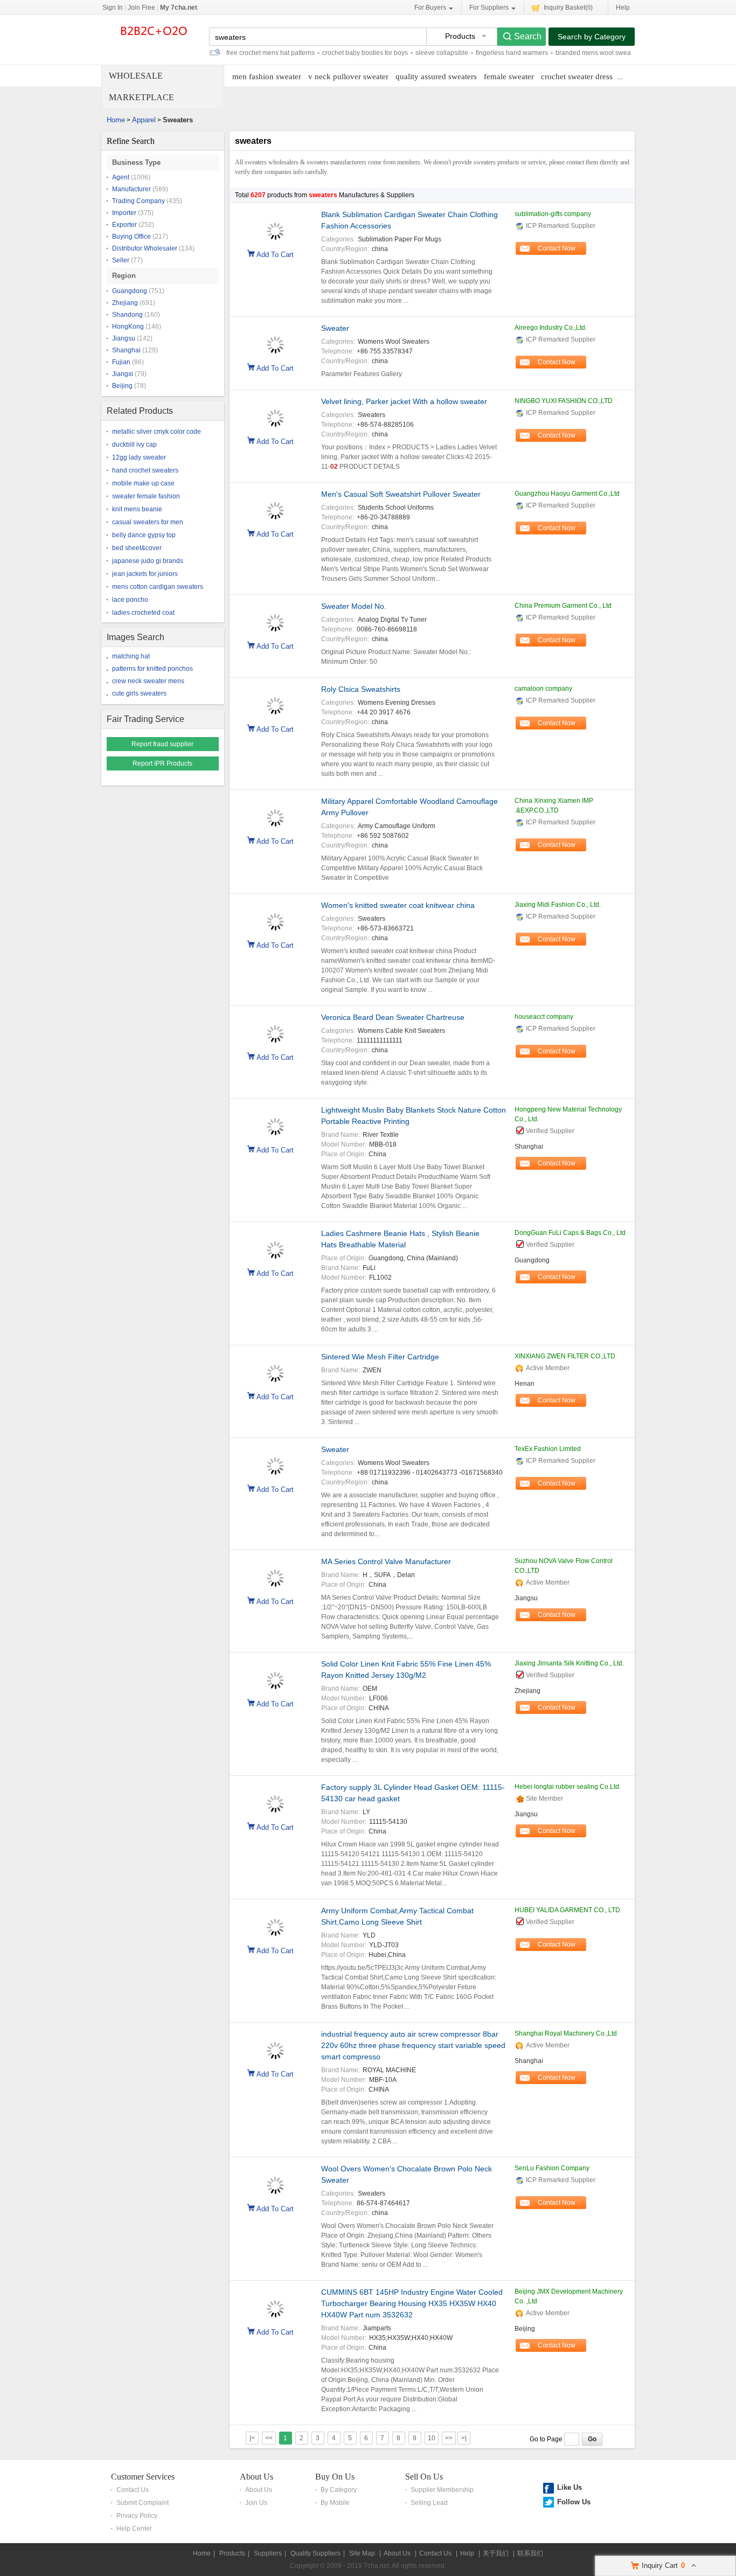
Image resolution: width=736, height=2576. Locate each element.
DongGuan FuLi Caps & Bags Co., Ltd (570, 1233)
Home (116, 120)
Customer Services (143, 2477)
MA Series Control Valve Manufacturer (386, 1561)
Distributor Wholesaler (145, 248)
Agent (121, 177)
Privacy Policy (137, 2516)
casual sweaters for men (148, 522)
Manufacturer (131, 189)
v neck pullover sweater (348, 77)
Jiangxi (123, 374)
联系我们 (530, 2553)
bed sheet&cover (137, 548)
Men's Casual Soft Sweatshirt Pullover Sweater (401, 494)
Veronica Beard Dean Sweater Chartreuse (393, 1017)
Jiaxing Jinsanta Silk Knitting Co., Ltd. (569, 1663)
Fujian (121, 362)
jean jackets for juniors (145, 574)
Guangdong (130, 291)
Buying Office (131, 237)
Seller (121, 260)
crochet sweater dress (577, 77)
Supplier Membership (442, 2490)
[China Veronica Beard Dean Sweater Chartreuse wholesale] (275, 1029)
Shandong (127, 315)
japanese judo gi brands (148, 561)
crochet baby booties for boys (365, 53)
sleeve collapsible (442, 53)
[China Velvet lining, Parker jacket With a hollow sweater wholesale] (275, 413)
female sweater (509, 77)
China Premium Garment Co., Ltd (563, 606)
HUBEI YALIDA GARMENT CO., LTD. (568, 1910)
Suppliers (268, 2553)
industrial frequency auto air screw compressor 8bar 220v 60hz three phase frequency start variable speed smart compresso (413, 2045)
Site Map (362, 2553)
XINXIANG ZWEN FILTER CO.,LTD (565, 1356)
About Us (256, 2477)
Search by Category (592, 37)
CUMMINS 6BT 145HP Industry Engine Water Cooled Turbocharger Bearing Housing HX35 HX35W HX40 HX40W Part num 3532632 (412, 2303)
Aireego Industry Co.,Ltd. (551, 328)
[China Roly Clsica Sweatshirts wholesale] (275, 700)
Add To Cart (275, 254)
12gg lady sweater (139, 457)
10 (432, 2438)
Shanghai (126, 350)
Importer (124, 213)
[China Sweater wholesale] (275, 339)
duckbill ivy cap (134, 445)
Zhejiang (125, 303)
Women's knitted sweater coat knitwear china (398, 905)
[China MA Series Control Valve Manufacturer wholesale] (275, 1573)
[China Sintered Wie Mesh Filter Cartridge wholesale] (275, 1368)
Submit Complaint (143, 2503)
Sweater (335, 328)
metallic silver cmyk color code (157, 432)
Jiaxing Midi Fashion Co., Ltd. (558, 905)
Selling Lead (429, 2503)
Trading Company (138, 201)
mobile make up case (143, 483)
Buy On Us (335, 2477)
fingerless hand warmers (512, 53)
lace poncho (130, 600)
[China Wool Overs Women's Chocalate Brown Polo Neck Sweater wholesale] (275, 2180)
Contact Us (133, 2490)
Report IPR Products (162, 763)
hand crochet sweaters (145, 470)
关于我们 (496, 2553)
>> (449, 2438)
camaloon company (543, 689)
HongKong (128, 327)
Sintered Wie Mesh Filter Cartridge (380, 1357)
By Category (339, 2490)
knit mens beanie (137, 509)
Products (232, 2553)
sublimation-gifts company (553, 214)
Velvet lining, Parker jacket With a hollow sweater (404, 401)
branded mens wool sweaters (599, 53)
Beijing (122, 386)
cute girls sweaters (139, 693)
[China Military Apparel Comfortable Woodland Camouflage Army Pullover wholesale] (275, 813)
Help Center (134, 2529)
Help (623, 8)
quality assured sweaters (436, 77)
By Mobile (335, 2503)
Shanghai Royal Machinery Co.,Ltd (566, 2033)
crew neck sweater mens (148, 681)
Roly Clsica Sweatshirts (361, 689)
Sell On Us (424, 2477)
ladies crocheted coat (143, 613)
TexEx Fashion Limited (548, 1449)
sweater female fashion (146, 496)
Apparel (144, 120)
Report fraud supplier (162, 744)
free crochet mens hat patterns (270, 53)
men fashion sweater (267, 77)
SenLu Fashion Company (552, 2168)
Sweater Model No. (354, 606)
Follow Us (574, 2502)
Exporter (124, 225)
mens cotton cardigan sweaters (158, 587)
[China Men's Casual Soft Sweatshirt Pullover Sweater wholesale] (275, 505)
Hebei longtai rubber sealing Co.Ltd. (568, 1787)
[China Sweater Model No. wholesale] (275, 617)
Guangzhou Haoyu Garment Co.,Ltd (567, 494)
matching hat (131, 656)
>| (464, 2438)
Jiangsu (124, 338)
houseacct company (544, 1017)
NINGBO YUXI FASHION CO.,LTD (564, 401)
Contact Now (557, 248)
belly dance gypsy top (144, 535)
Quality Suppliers (315, 2553)
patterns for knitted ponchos (152, 669)
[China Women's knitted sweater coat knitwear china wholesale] (275, 916)
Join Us (256, 2503)
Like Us (570, 2487)
